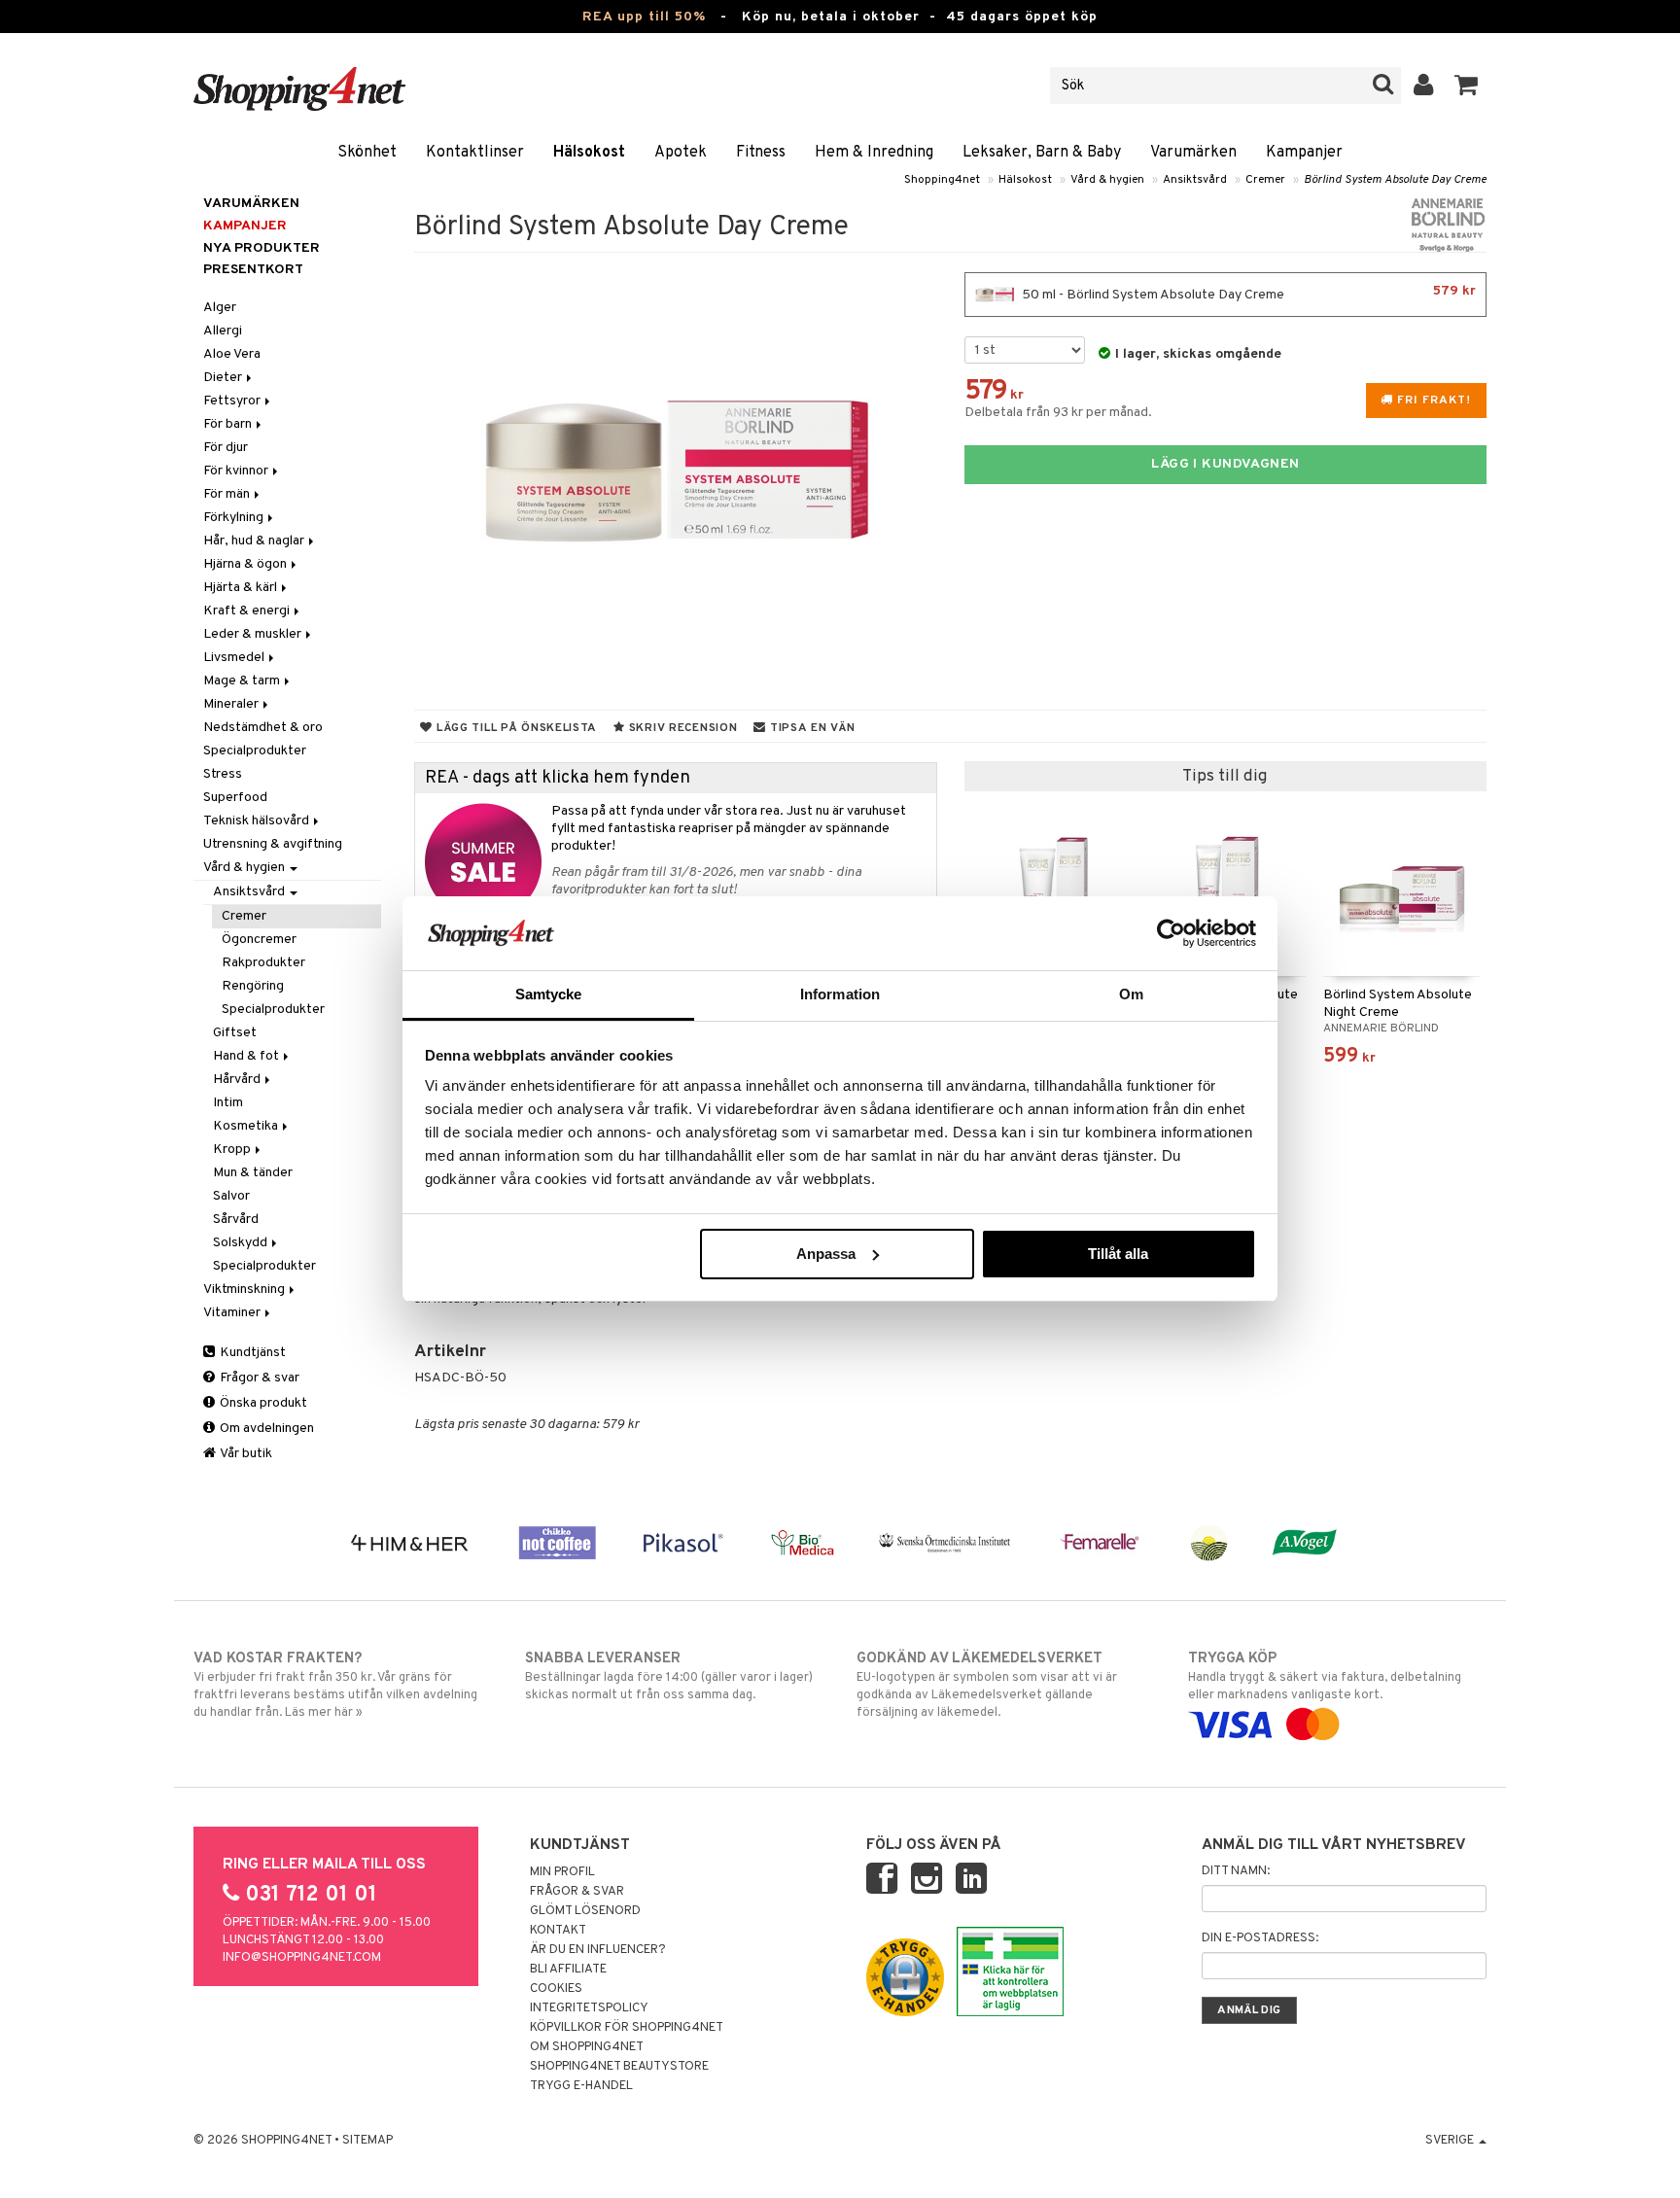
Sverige (1451, 2141)
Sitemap (367, 2141)
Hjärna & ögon (246, 564)
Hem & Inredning (874, 153)
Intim (228, 1103)
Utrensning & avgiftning (273, 844)
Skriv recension (681, 728)
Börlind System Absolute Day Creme (1395, 180)
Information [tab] (840, 994)
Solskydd (242, 1243)
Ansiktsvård (1195, 180)
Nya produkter (262, 248)
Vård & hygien (1107, 180)
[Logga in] (1424, 86)
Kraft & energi (248, 611)
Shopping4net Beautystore (619, 2067)
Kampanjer (1304, 153)
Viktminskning (245, 1290)
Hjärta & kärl (242, 588)
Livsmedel (235, 658)
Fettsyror (233, 401)
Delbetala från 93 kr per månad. (1058, 413)
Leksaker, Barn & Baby (1042, 153)
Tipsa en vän (810, 728)
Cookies (556, 1989)
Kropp (233, 1150)
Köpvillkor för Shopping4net (627, 2028)
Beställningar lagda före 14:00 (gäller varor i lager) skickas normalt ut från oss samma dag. (669, 1676)
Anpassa (826, 1254)
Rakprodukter (263, 963)
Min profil (562, 1872)
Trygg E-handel (581, 2086)
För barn (229, 424)
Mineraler (232, 704)
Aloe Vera (232, 354)
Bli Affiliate (568, 1970)
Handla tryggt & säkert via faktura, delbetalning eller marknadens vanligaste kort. (1325, 1676)
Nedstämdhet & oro (263, 728)
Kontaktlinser (475, 153)
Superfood (235, 798)
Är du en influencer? (598, 1950)
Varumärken (1193, 153)
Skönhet (367, 153)
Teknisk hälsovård (258, 821)
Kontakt (558, 1931)
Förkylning (235, 518)
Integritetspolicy (589, 2008)
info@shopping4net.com (302, 1958)
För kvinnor (237, 471)
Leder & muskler (254, 634)
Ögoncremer (259, 940)
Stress (223, 774)
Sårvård (236, 1220)
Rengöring (253, 986)
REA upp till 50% (644, 17)
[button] (1467, 86)
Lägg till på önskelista (515, 728)
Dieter (224, 378)
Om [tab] (1131, 994)
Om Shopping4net (587, 2047)
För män (228, 494)
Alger (220, 308)
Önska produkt (262, 1403)
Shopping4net (942, 180)
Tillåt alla (1118, 1254)
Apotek (681, 153)
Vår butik (245, 1454)
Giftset (235, 1033)
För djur (226, 448)
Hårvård (238, 1080)
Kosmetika (247, 1126)
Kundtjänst (251, 1353)
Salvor (231, 1196)
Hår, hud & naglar (255, 541)
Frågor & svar (258, 1378)
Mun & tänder (253, 1173)
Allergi (223, 331)
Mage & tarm (243, 681)
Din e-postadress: (1260, 1938)
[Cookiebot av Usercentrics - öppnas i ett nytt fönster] (1171, 933)
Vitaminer (233, 1313)
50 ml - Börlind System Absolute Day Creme (1247, 293)
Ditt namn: (1236, 1871)
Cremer (1265, 180)
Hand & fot (247, 1056)
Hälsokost (589, 153)
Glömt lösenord (585, 1911)
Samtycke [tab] (549, 994)
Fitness (761, 153)
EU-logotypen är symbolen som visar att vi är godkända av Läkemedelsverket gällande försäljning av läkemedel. (987, 1685)
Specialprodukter (255, 751)
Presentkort (253, 270)
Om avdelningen (265, 1429)
